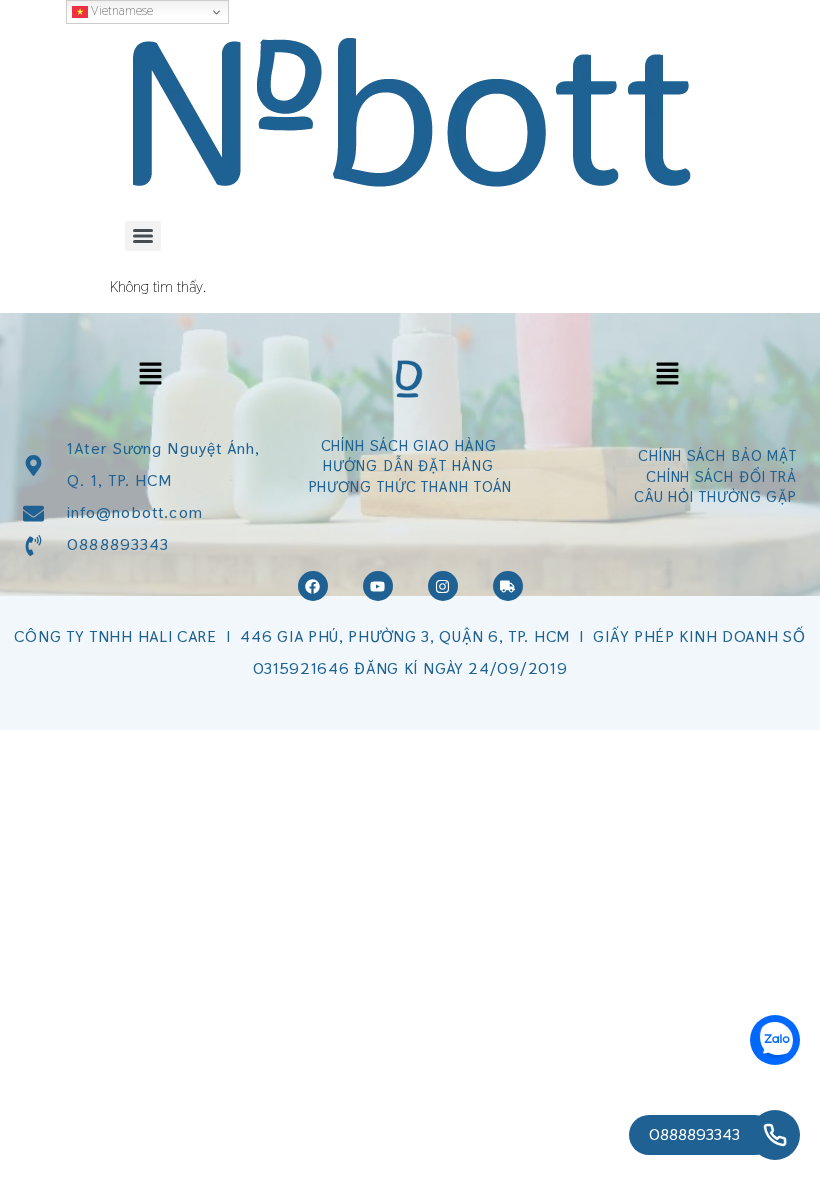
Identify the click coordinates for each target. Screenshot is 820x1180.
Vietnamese (120, 10)
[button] (150, 374)
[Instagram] (443, 586)
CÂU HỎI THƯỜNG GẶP (715, 496)
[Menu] (143, 236)
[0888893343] (775, 1135)
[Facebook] (313, 586)
